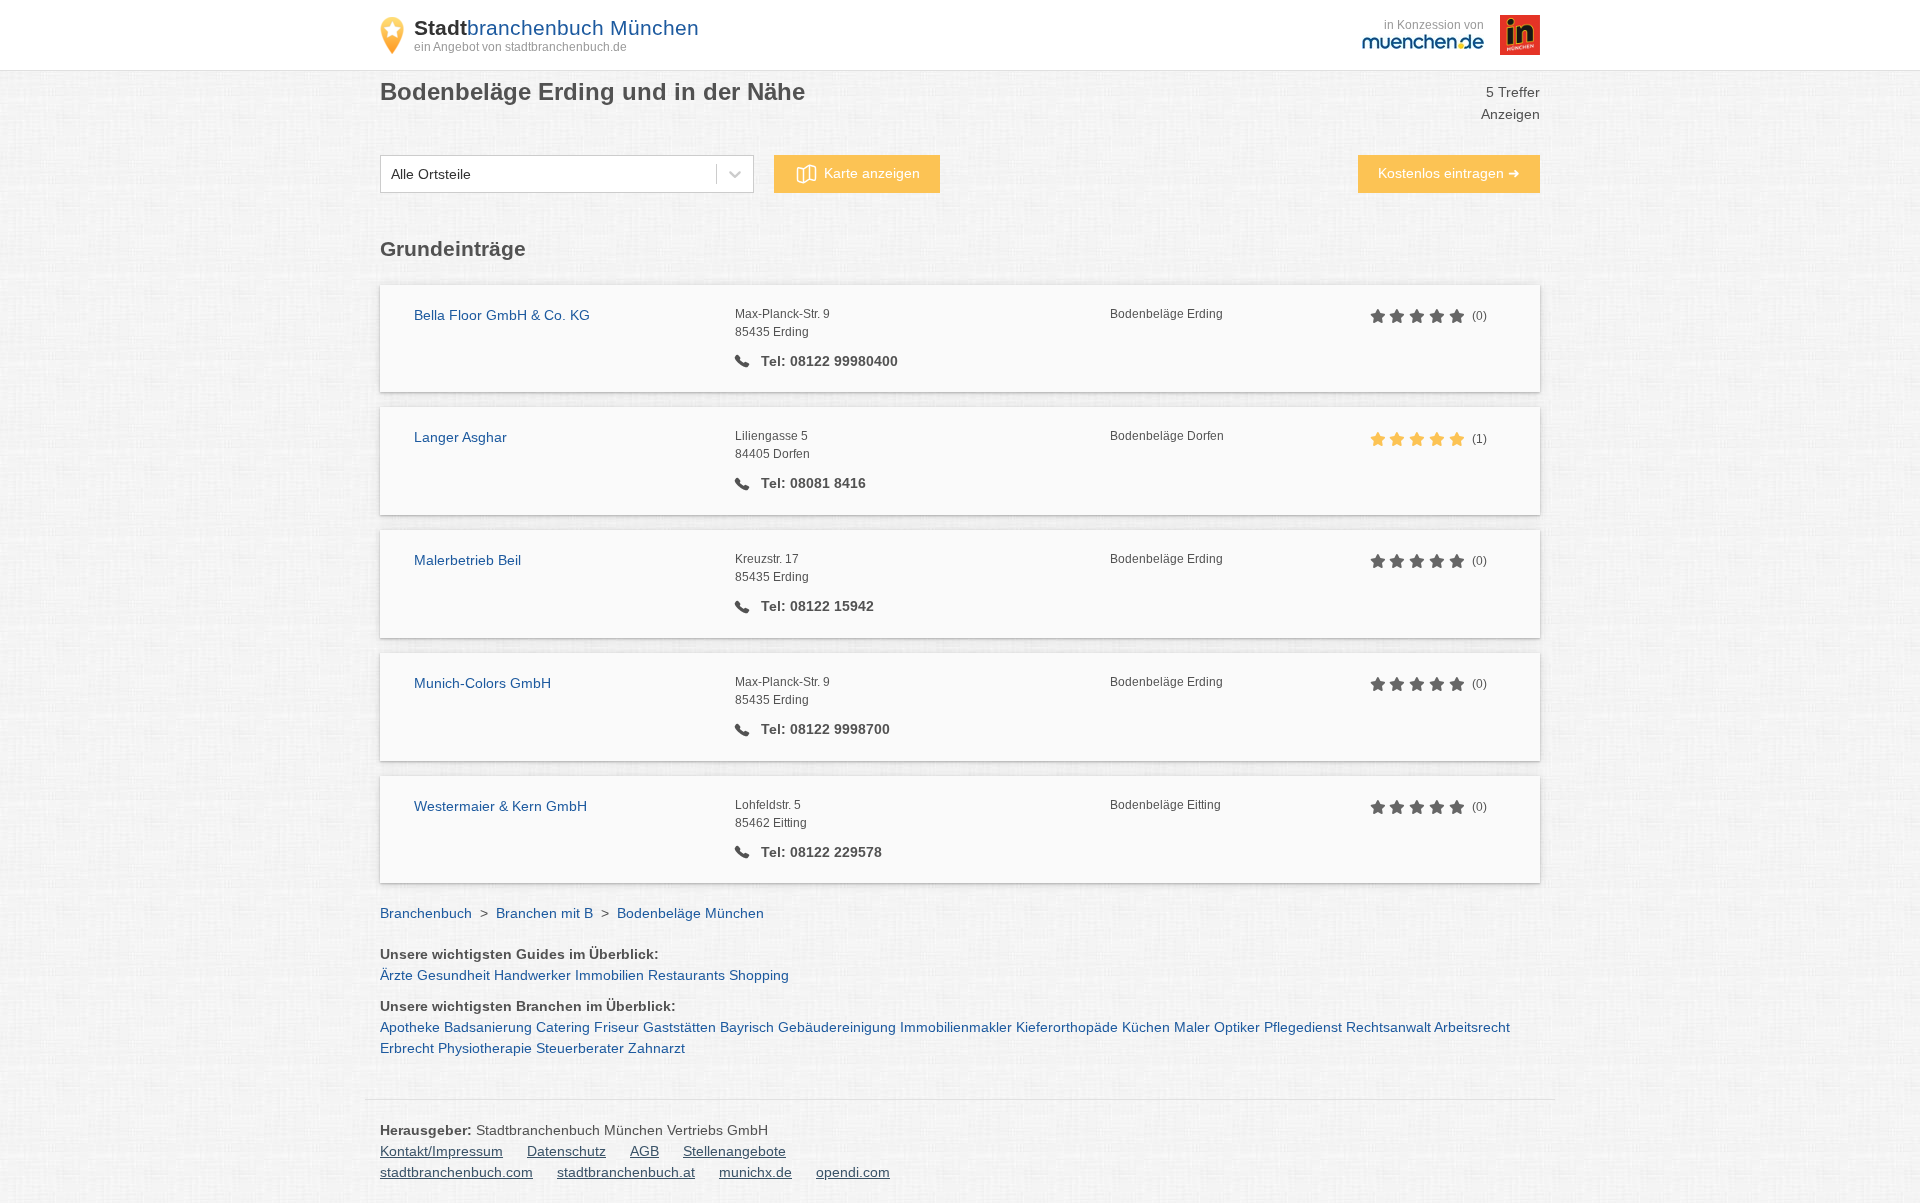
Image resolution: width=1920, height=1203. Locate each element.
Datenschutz (566, 1151)
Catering (563, 1027)
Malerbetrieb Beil (467, 560)
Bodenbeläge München (690, 913)
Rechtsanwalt (1388, 1027)
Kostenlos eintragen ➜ (1449, 173)
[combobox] (391, 174)
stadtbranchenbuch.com (456, 1172)
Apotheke (410, 1027)
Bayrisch (747, 1027)
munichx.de (755, 1172)
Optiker (1237, 1027)
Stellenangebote (734, 1151)
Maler (1192, 1027)
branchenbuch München (556, 27)
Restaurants (686, 975)
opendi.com (853, 1172)
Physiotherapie (485, 1048)
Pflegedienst (1303, 1027)
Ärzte (396, 975)
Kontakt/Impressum (441, 1151)
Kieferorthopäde (1067, 1027)
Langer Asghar (460, 437)
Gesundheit (453, 975)
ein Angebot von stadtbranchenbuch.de (520, 47)
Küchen (1146, 1027)
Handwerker (532, 975)
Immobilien (609, 975)
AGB (644, 1151)
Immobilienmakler (956, 1027)
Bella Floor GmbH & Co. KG (502, 315)
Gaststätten (679, 1027)
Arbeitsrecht (1472, 1027)
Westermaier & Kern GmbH (500, 806)
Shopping (759, 975)
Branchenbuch (426, 913)
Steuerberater (580, 1048)
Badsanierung (488, 1027)
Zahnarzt (656, 1048)
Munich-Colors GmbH (482, 683)
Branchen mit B (544, 913)
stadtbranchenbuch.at (626, 1172)
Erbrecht (407, 1048)
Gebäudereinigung (837, 1027)
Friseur (616, 1027)
